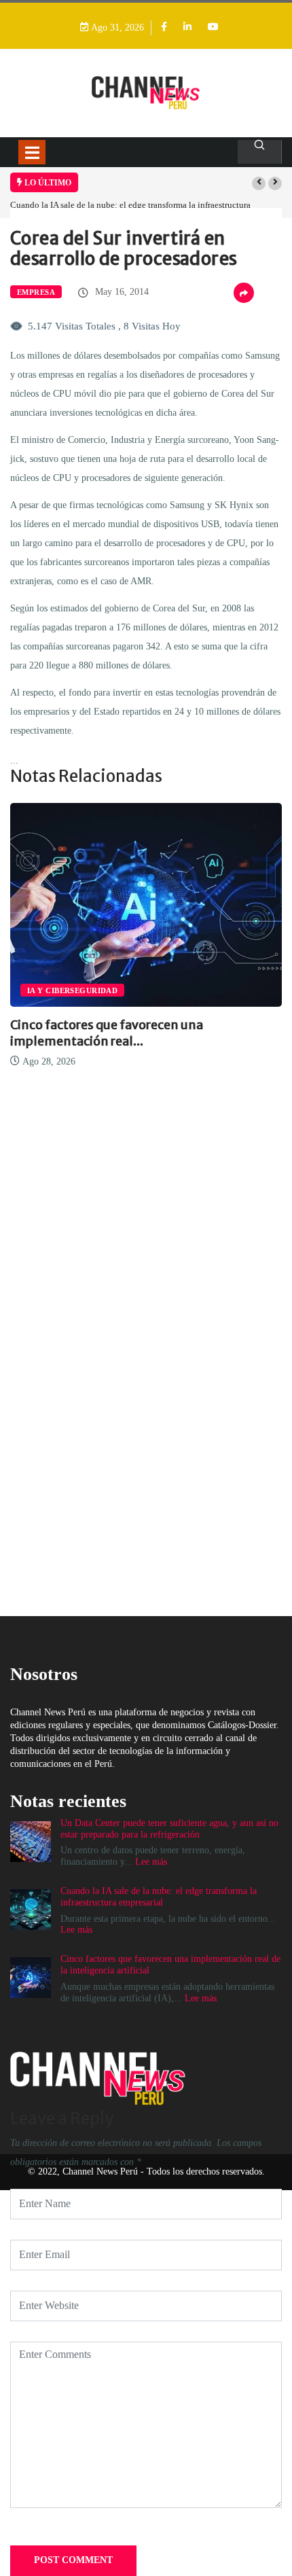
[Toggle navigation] (32, 152)
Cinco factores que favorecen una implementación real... (107, 1033)
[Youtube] (213, 28)
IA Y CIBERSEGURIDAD (72, 990)
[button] (259, 183)
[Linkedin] (187, 28)
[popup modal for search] (260, 152)
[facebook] (164, 28)
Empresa (36, 292)
